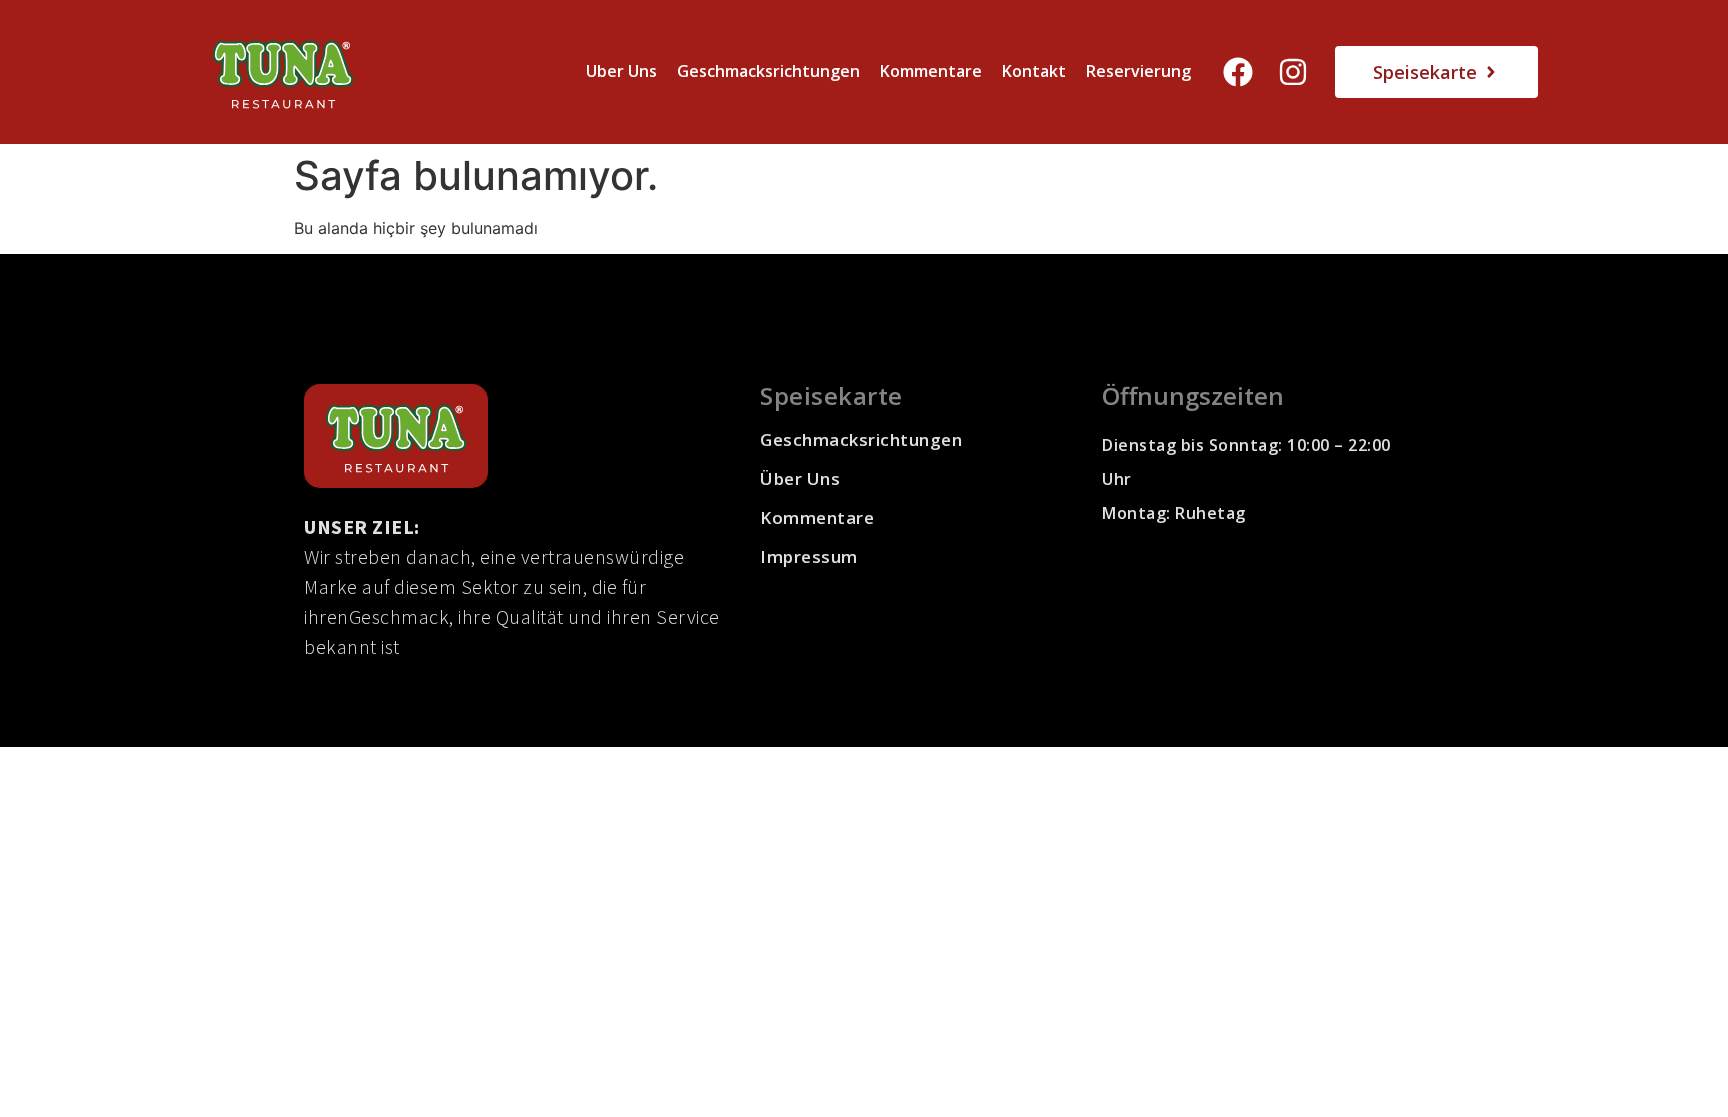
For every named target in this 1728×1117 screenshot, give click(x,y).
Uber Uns (621, 71)
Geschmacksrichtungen (768, 71)
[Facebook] (1238, 72)
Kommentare (931, 71)
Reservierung (1138, 71)
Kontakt (1034, 71)
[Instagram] (1293, 72)
